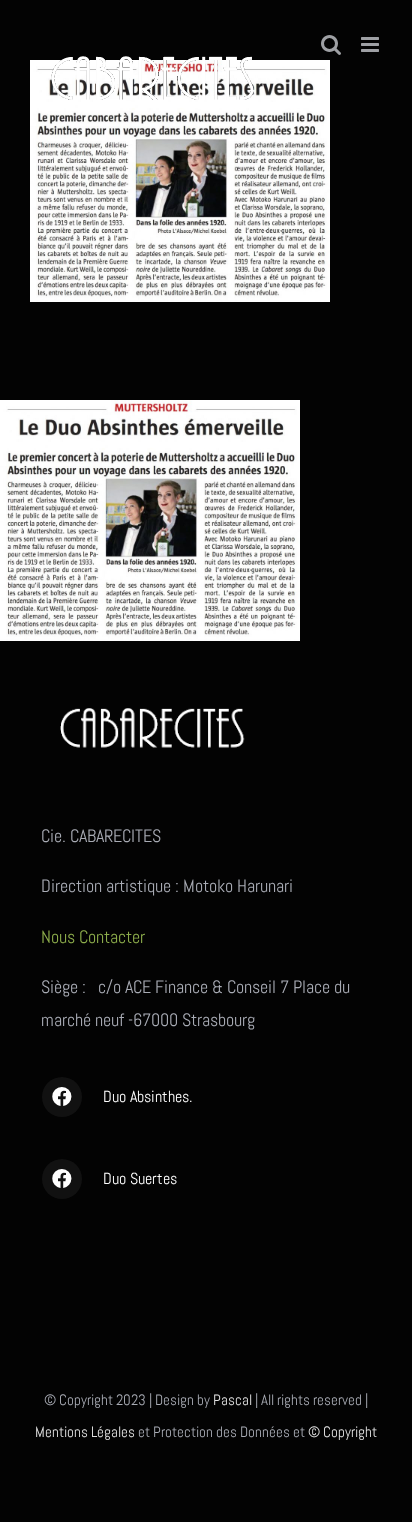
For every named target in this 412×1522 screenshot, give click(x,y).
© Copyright (342, 1431)
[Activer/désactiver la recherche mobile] (331, 44)
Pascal (232, 1399)
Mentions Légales (85, 1431)
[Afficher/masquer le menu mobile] (371, 44)
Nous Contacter (95, 936)
